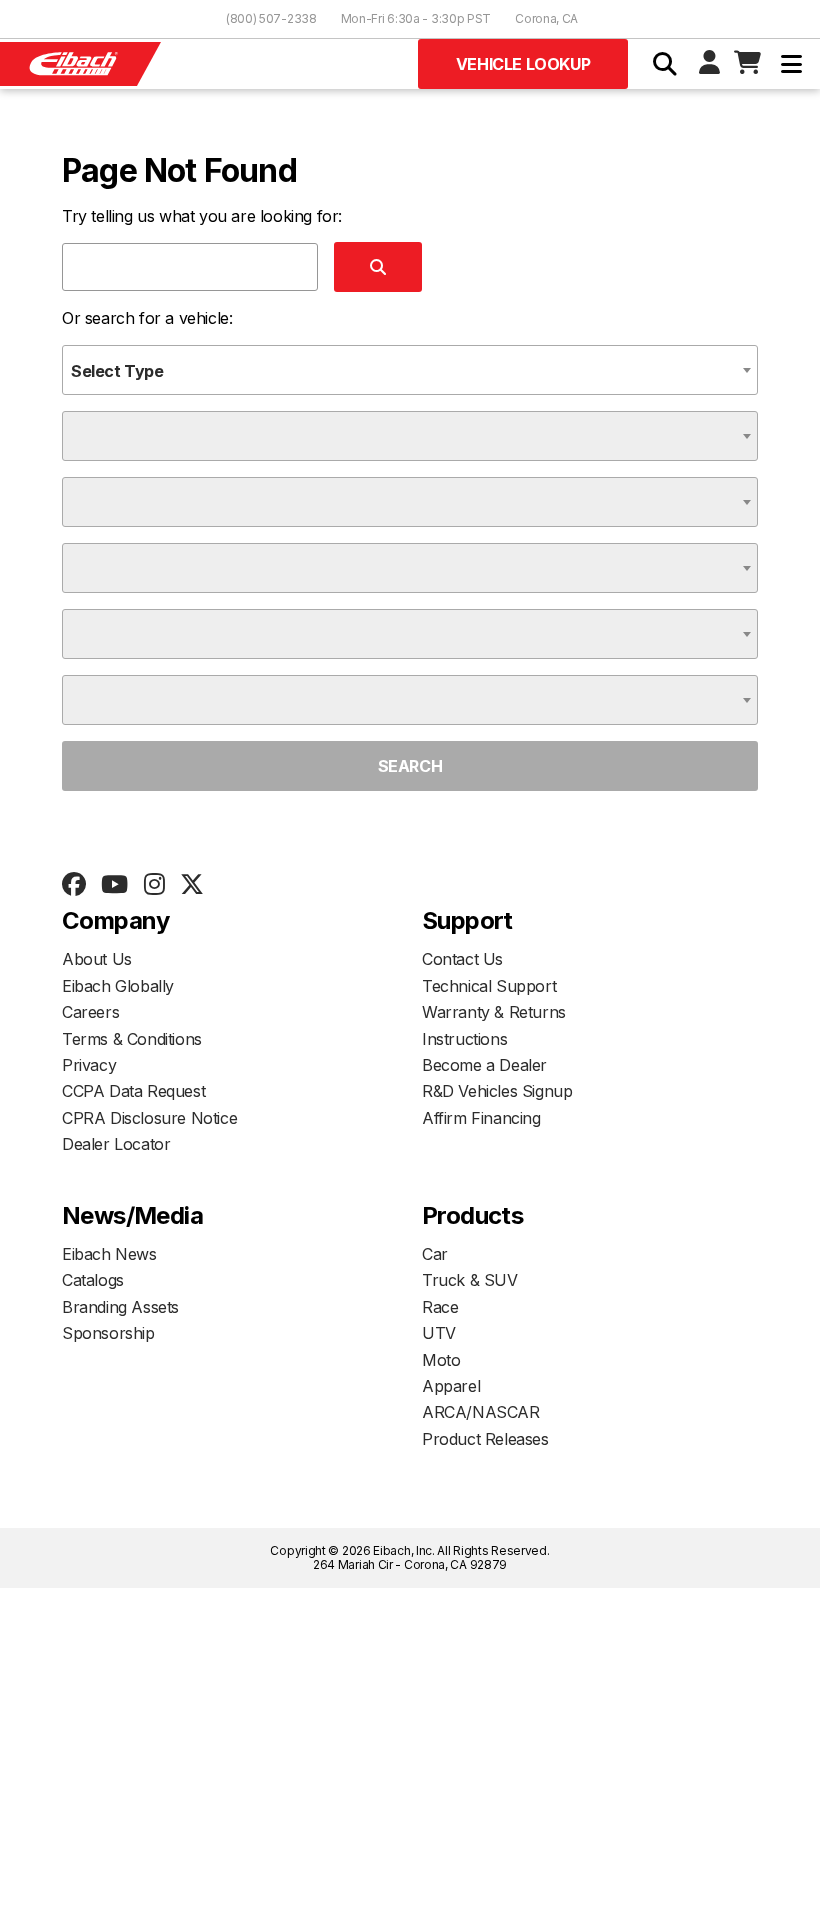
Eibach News (109, 1254)
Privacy (89, 1065)
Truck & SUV (470, 1280)
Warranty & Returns (494, 1012)
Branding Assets (120, 1307)
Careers (90, 1012)
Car (435, 1254)
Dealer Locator (116, 1144)
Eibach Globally (118, 986)
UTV (439, 1333)
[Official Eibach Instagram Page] (154, 885)
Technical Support (489, 986)
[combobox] (410, 370)
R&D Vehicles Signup (497, 1091)
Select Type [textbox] (117, 371)
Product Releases (485, 1439)
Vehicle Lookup (523, 64)
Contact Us (462, 959)
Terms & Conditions (132, 1039)
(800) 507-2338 (271, 18)
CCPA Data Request (133, 1091)
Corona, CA (546, 18)
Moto (441, 1360)
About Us (97, 959)
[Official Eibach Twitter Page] (191, 885)
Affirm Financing (481, 1118)
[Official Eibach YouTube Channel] (114, 885)
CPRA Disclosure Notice (149, 1118)
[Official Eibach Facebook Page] (73, 885)
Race (440, 1307)
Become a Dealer (484, 1065)
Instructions (464, 1039)
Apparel (451, 1386)
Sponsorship (108, 1333)
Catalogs (93, 1280)
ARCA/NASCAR (481, 1412)
